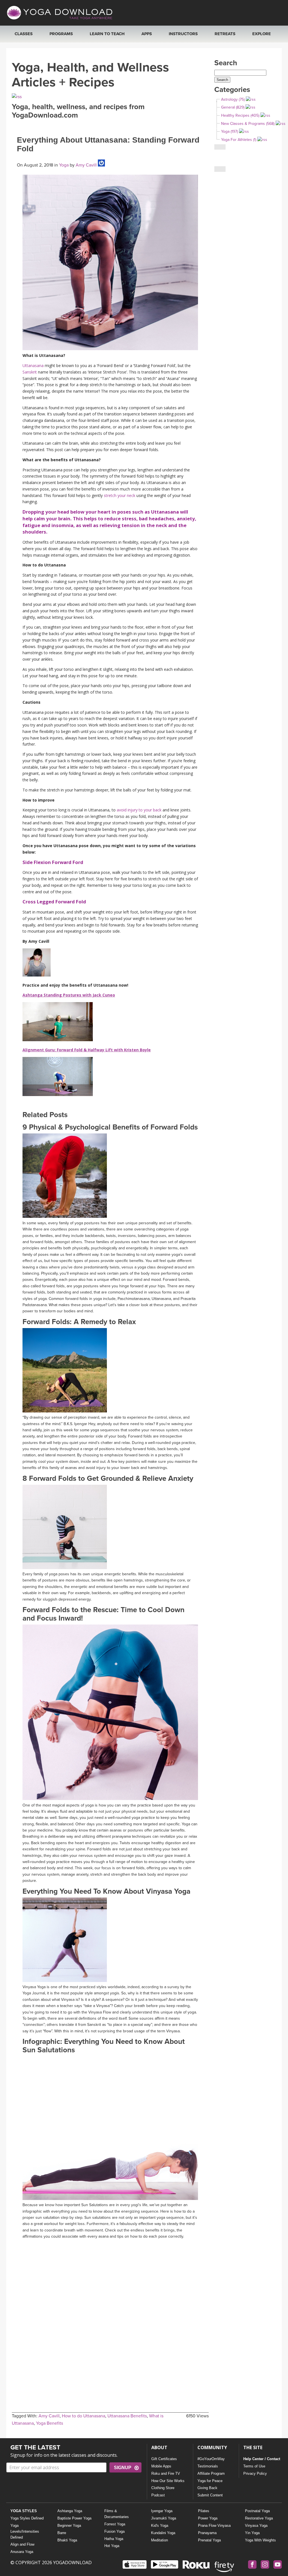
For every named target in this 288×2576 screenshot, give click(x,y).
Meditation (159, 2540)
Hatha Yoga (114, 2539)
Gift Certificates (164, 2459)
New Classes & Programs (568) (248, 124)
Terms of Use (254, 2466)
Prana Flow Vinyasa (214, 2526)
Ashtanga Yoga (70, 2511)
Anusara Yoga (22, 2552)
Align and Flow (22, 2544)
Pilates (204, 2511)
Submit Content (210, 2495)
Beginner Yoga (69, 2526)
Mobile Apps (161, 2466)
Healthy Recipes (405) (240, 115)
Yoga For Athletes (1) (239, 140)
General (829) (233, 107)
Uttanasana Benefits (127, 2416)
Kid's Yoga (160, 2526)
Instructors (183, 34)
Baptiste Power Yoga (74, 2518)
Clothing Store (163, 2488)
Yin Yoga (252, 2533)
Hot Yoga (112, 2546)
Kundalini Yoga (163, 2533)
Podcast (158, 2495)
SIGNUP (123, 2468)
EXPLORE (262, 34)
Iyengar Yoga (162, 2511)
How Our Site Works (168, 2481)
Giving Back (207, 2488)
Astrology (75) (233, 99)
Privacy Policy (255, 2473)
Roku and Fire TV (166, 2473)
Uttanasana (33, 365)
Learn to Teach (107, 34)
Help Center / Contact (262, 2459)
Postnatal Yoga (257, 2511)
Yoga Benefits (49, 2423)
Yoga (64, 165)
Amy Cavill (86, 165)
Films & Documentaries (117, 2514)
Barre (62, 2533)
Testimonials (208, 2466)
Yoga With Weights (260, 2540)
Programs (61, 34)
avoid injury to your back (139, 810)
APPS (147, 34)
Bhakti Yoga (67, 2540)
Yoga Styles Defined (27, 2518)
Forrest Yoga (115, 2524)
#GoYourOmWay (211, 2459)
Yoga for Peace (210, 2481)
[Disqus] (110, 2312)
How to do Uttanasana (84, 2416)
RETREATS (225, 34)
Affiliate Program (211, 2473)
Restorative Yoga (259, 2518)
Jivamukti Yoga (164, 2518)
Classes (24, 34)
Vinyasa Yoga (256, 2526)
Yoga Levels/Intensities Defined (25, 2531)
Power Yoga (208, 2518)
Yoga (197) (229, 131)
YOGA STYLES (24, 2511)
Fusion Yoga (114, 2531)
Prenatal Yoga (209, 2540)
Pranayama (207, 2533)
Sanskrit (30, 372)
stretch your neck (120, 495)
